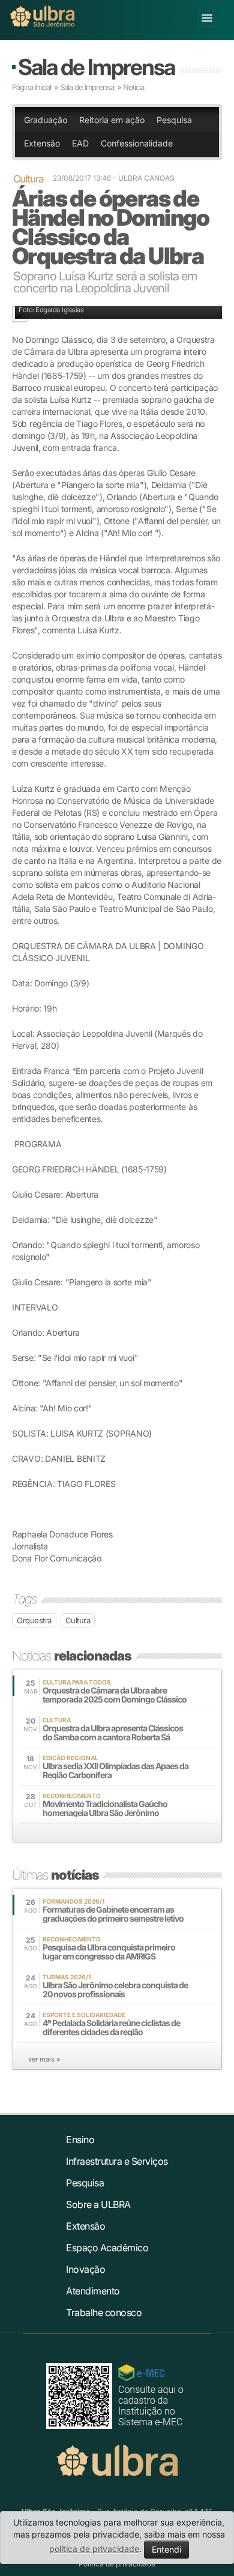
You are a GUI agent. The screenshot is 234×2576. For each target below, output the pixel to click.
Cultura (78, 1620)
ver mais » (44, 2059)
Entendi (166, 2549)
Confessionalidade (137, 143)
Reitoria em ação (112, 120)
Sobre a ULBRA (98, 2204)
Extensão (42, 143)
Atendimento (93, 2291)
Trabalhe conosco (104, 2312)
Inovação (85, 2269)
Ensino (80, 2140)
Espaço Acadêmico (107, 2248)
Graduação (46, 120)
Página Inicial (31, 87)
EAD (80, 143)
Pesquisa (174, 120)
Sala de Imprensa (96, 67)
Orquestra (34, 1620)
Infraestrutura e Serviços (117, 2161)
